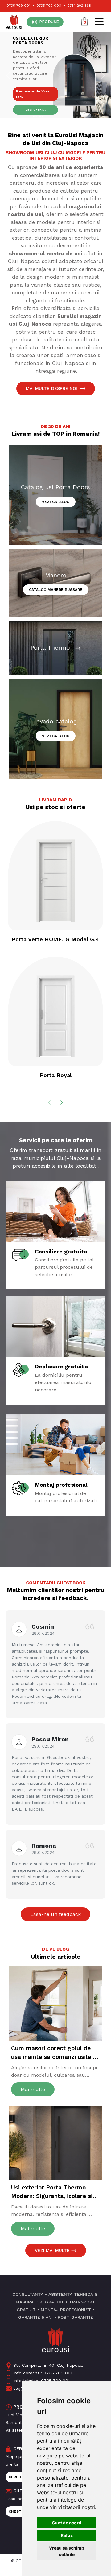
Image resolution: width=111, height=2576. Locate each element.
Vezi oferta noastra (35, 111)
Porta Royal (56, 1075)
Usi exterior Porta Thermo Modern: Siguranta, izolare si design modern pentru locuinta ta (55, 2192)
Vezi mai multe (53, 2250)
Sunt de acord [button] (67, 2523)
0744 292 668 (79, 6)
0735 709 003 (49, 6)
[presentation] (50, 1101)
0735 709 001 (18, 6)
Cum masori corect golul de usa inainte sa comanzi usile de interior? (55, 2053)
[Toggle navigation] (99, 22)
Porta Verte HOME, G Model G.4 (55, 939)
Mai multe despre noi (52, 388)
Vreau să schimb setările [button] (67, 2551)
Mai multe (33, 2089)
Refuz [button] (67, 2535)
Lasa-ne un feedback (55, 1914)
